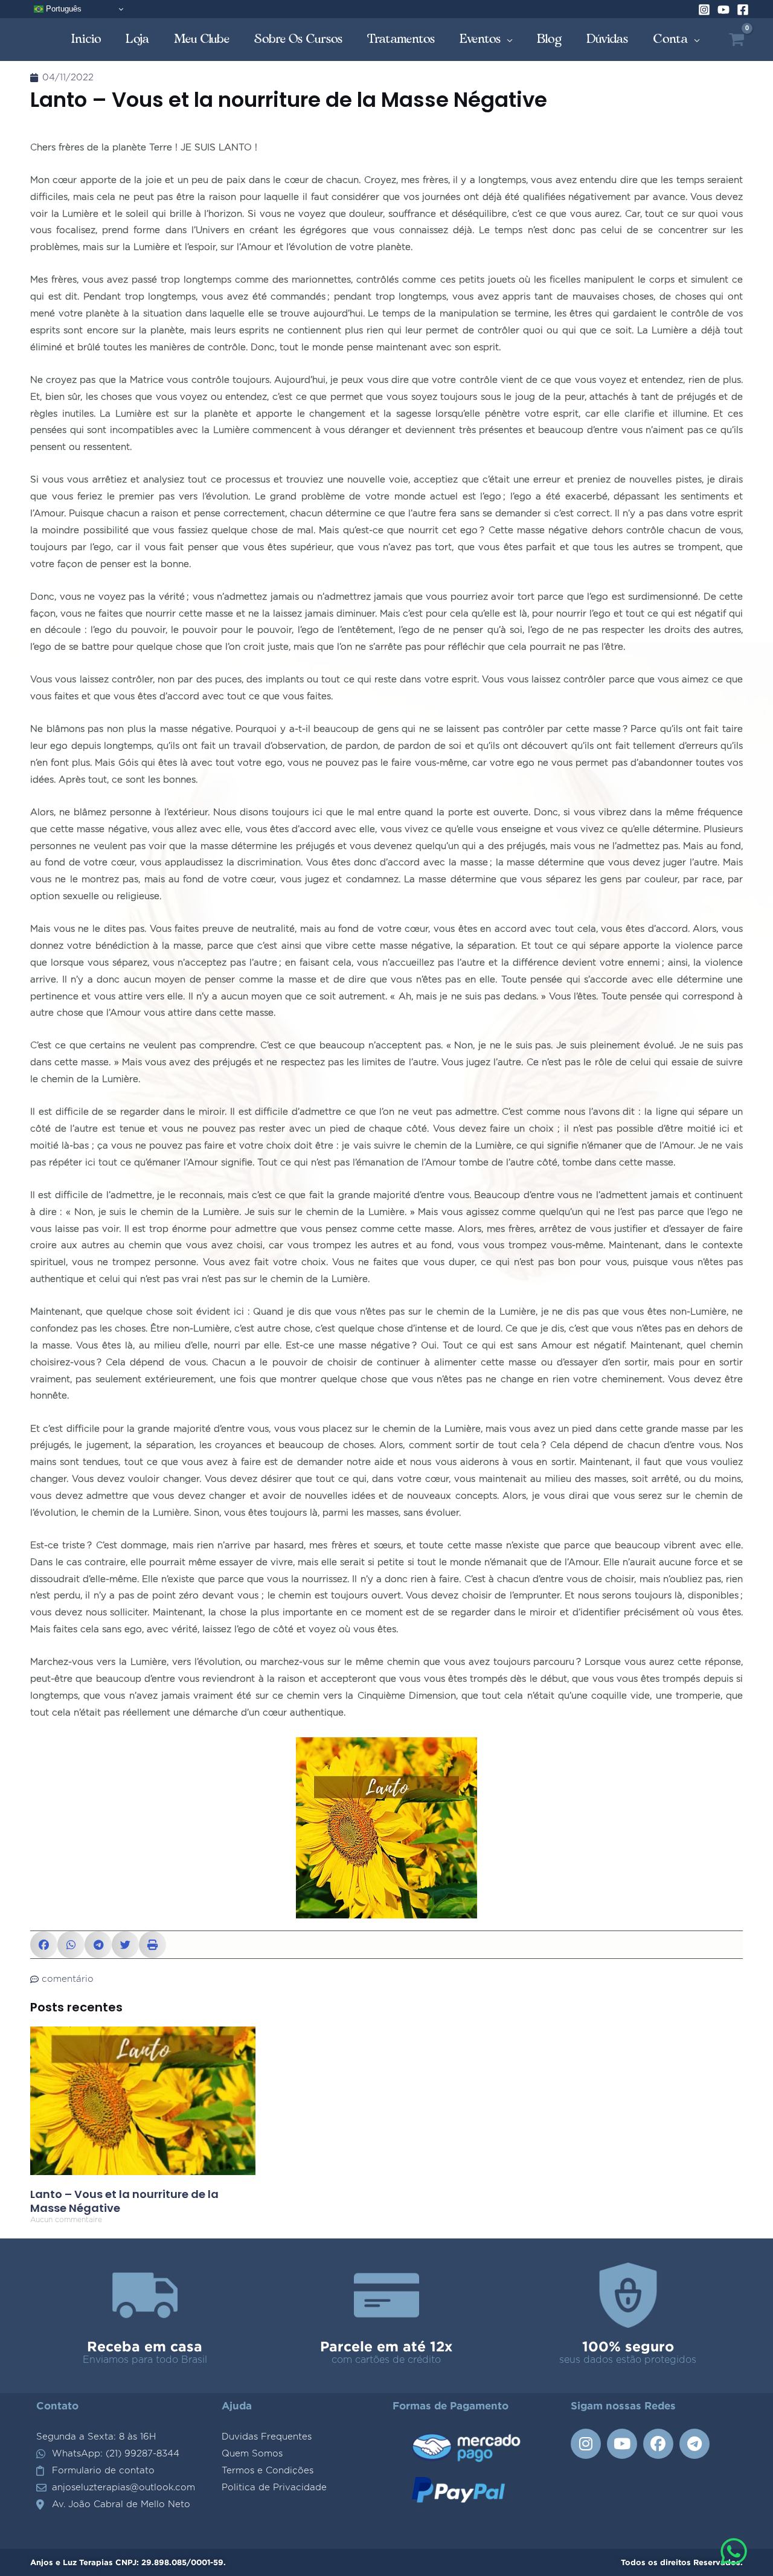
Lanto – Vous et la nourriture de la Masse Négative (124, 2201)
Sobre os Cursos (299, 39)
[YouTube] (723, 10)
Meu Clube (202, 39)
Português (63, 9)
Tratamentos (401, 39)
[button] (44, 1945)
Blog (550, 39)
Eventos (480, 39)
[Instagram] (704, 10)
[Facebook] (743, 10)
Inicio (86, 39)
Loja (138, 39)
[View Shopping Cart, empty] (736, 40)
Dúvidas (608, 39)
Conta (671, 39)
